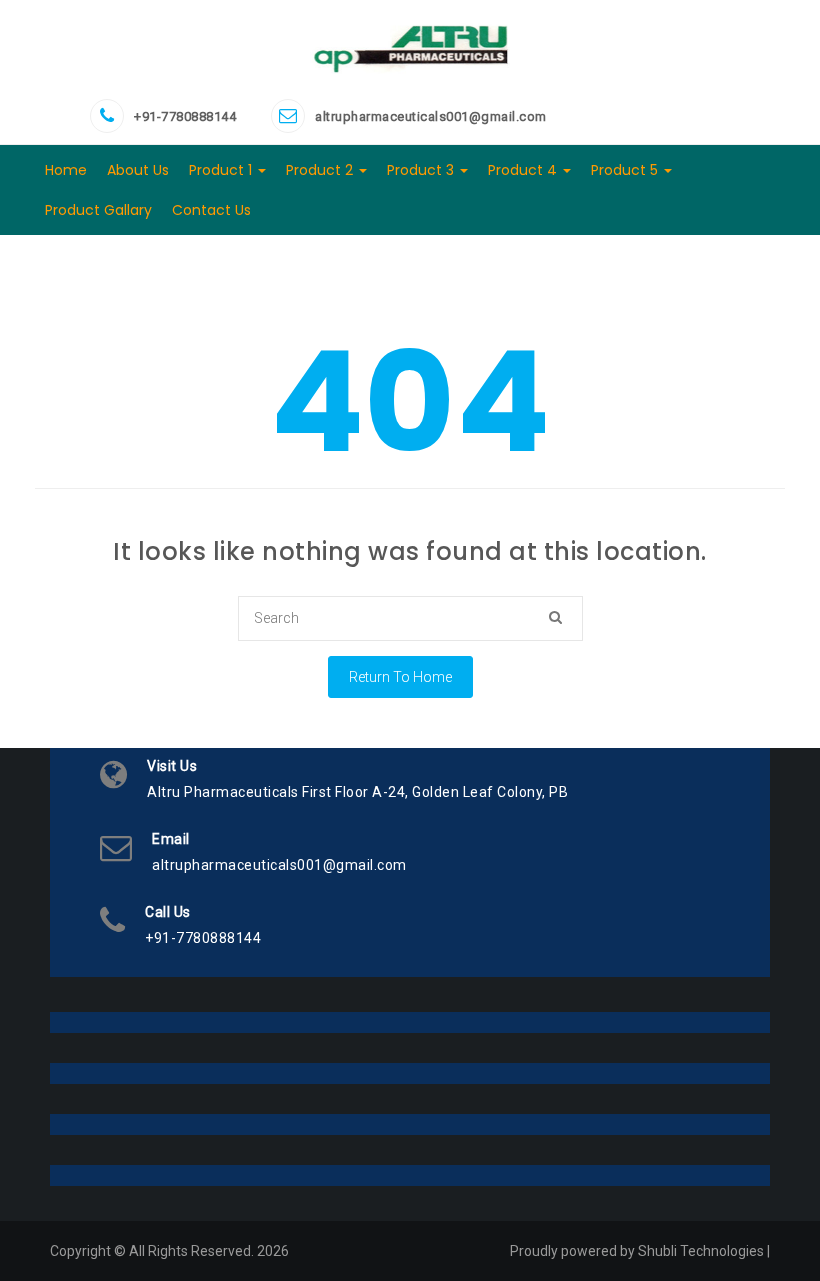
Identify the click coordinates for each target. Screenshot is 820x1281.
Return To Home (400, 677)
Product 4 (524, 170)
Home (66, 170)
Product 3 (422, 170)
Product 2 (321, 170)
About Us (138, 170)
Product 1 (222, 170)
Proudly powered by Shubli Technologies (637, 1251)
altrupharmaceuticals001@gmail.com (431, 116)
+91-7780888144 (185, 116)
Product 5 (626, 170)
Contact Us (211, 210)
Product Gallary (98, 210)
